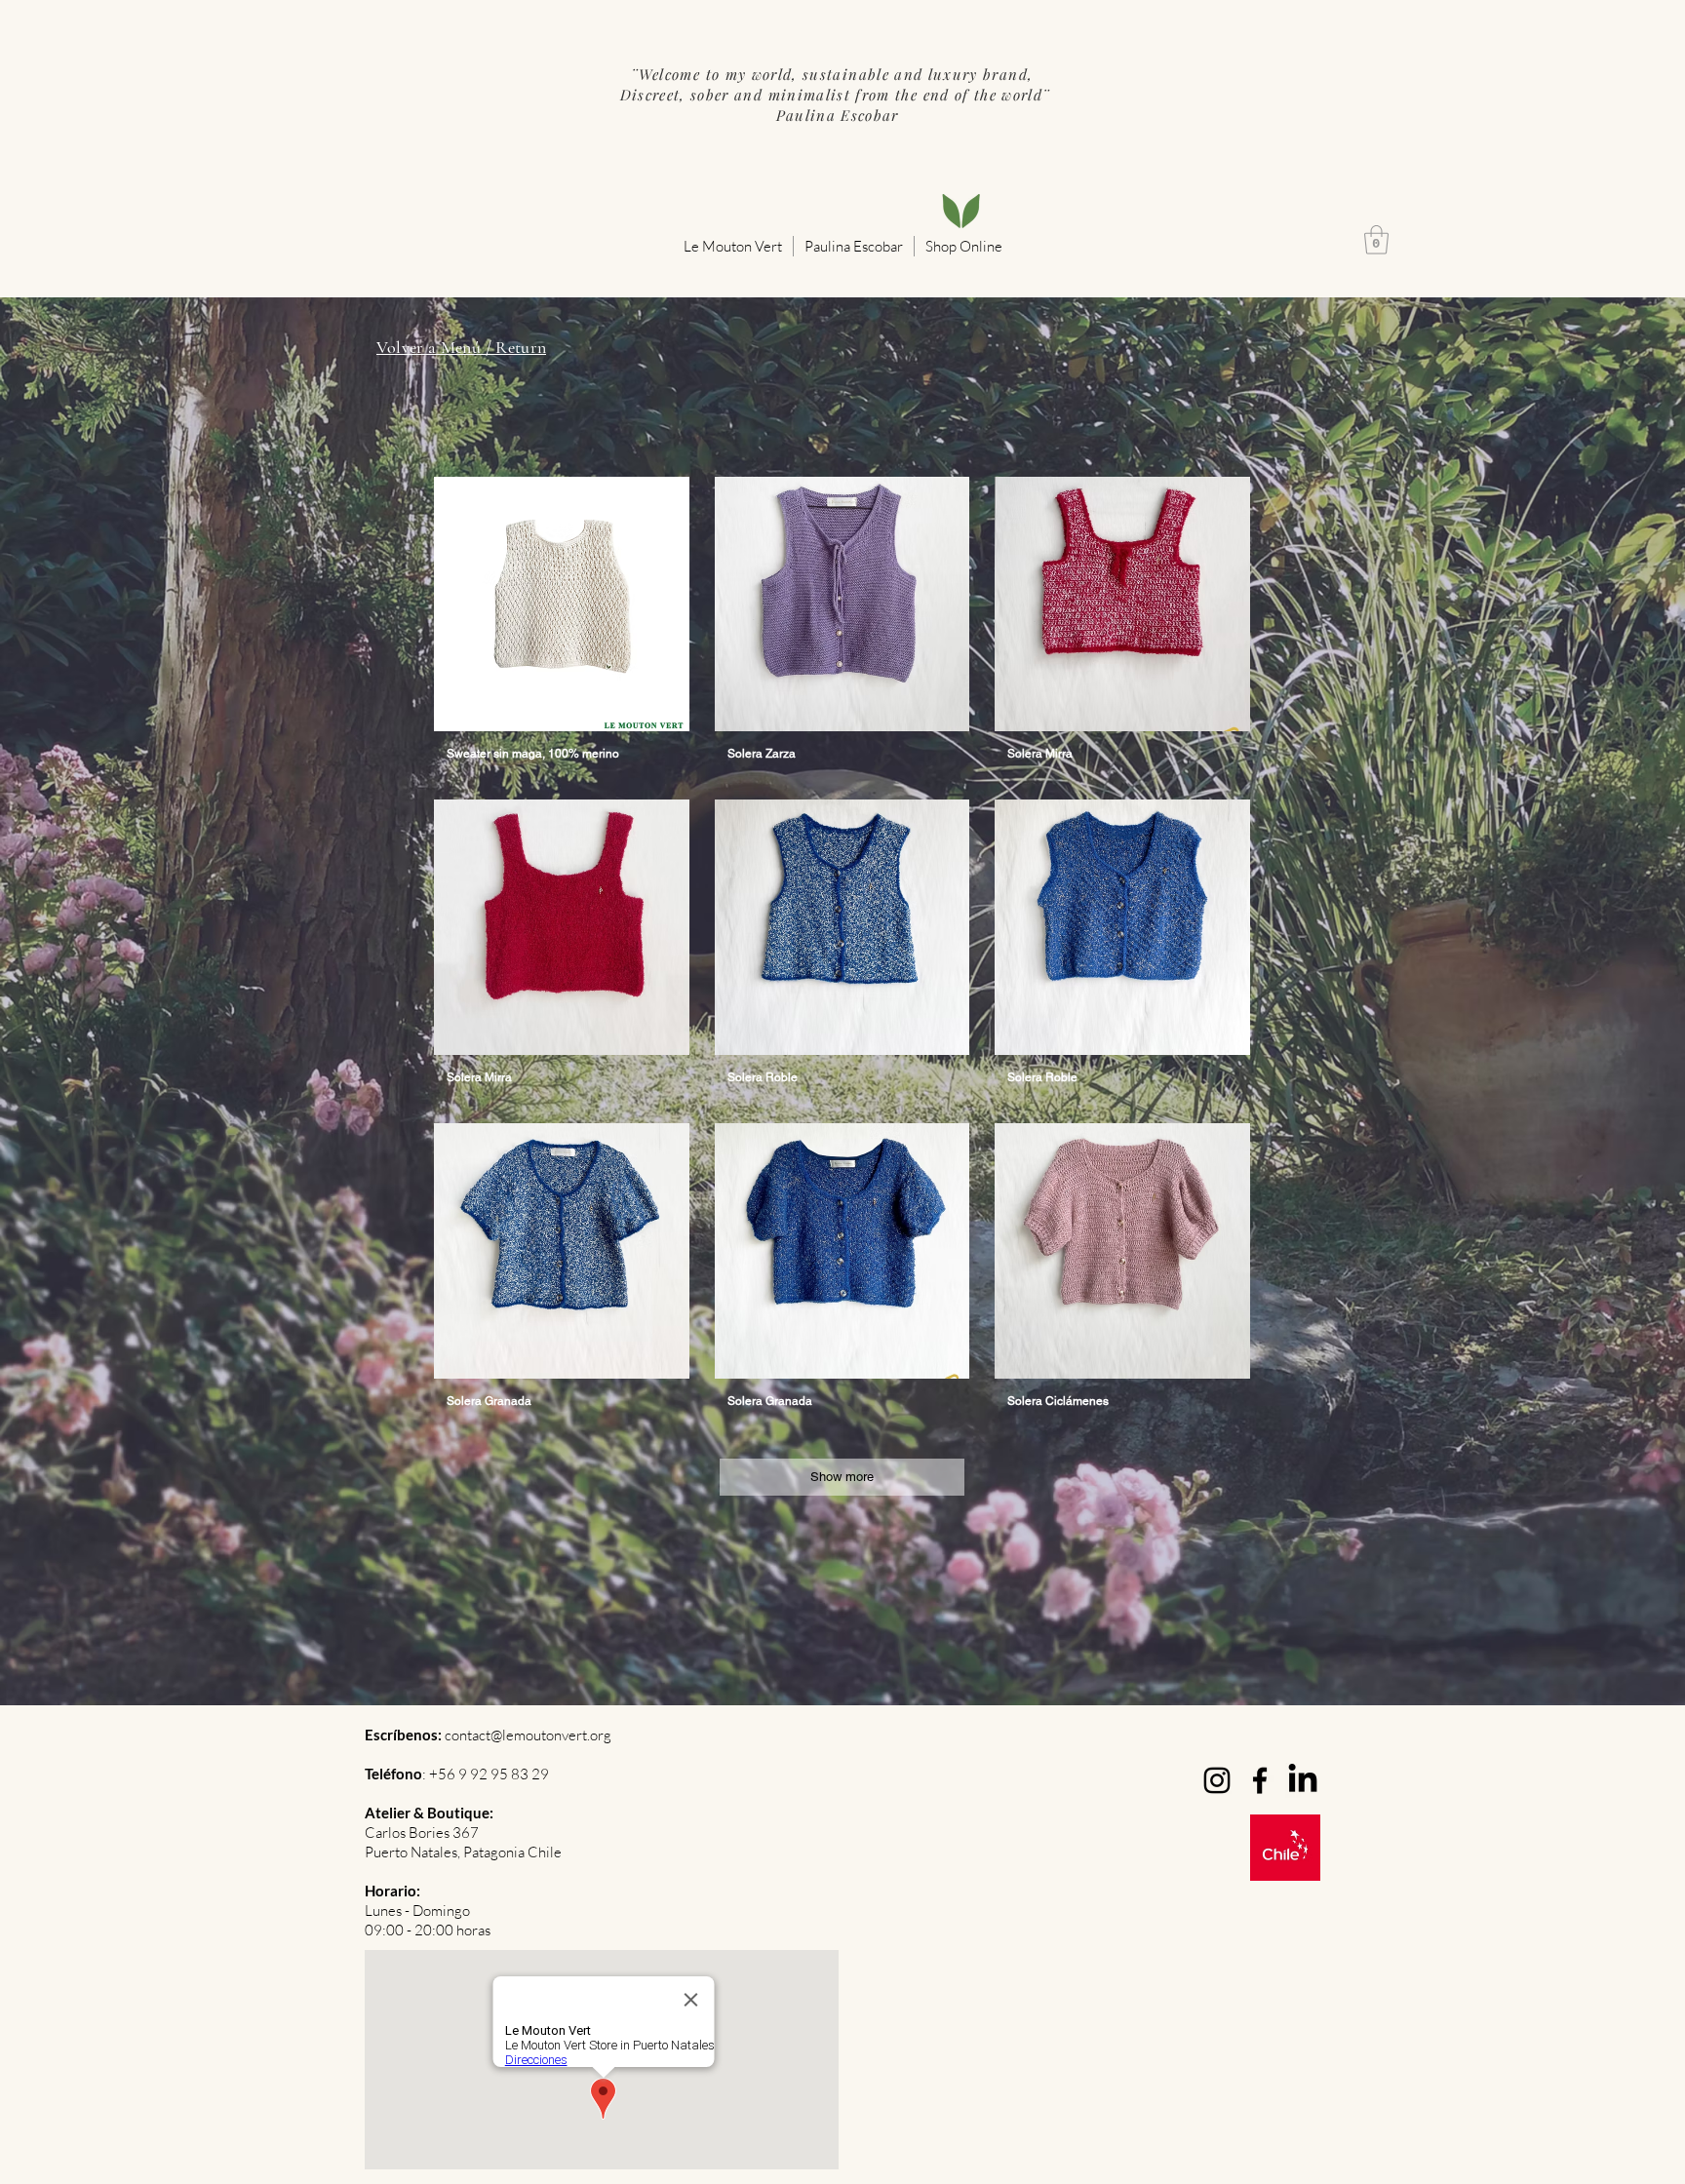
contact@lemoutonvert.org (528, 1735)
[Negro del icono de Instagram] (1217, 1780)
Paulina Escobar (835, 115)
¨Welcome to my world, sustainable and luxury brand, (834, 74)
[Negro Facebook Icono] (1260, 1780)
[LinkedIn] (1303, 1780)
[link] (1376, 240)
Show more (842, 1477)
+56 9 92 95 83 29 (489, 1774)
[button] (733, 246)
